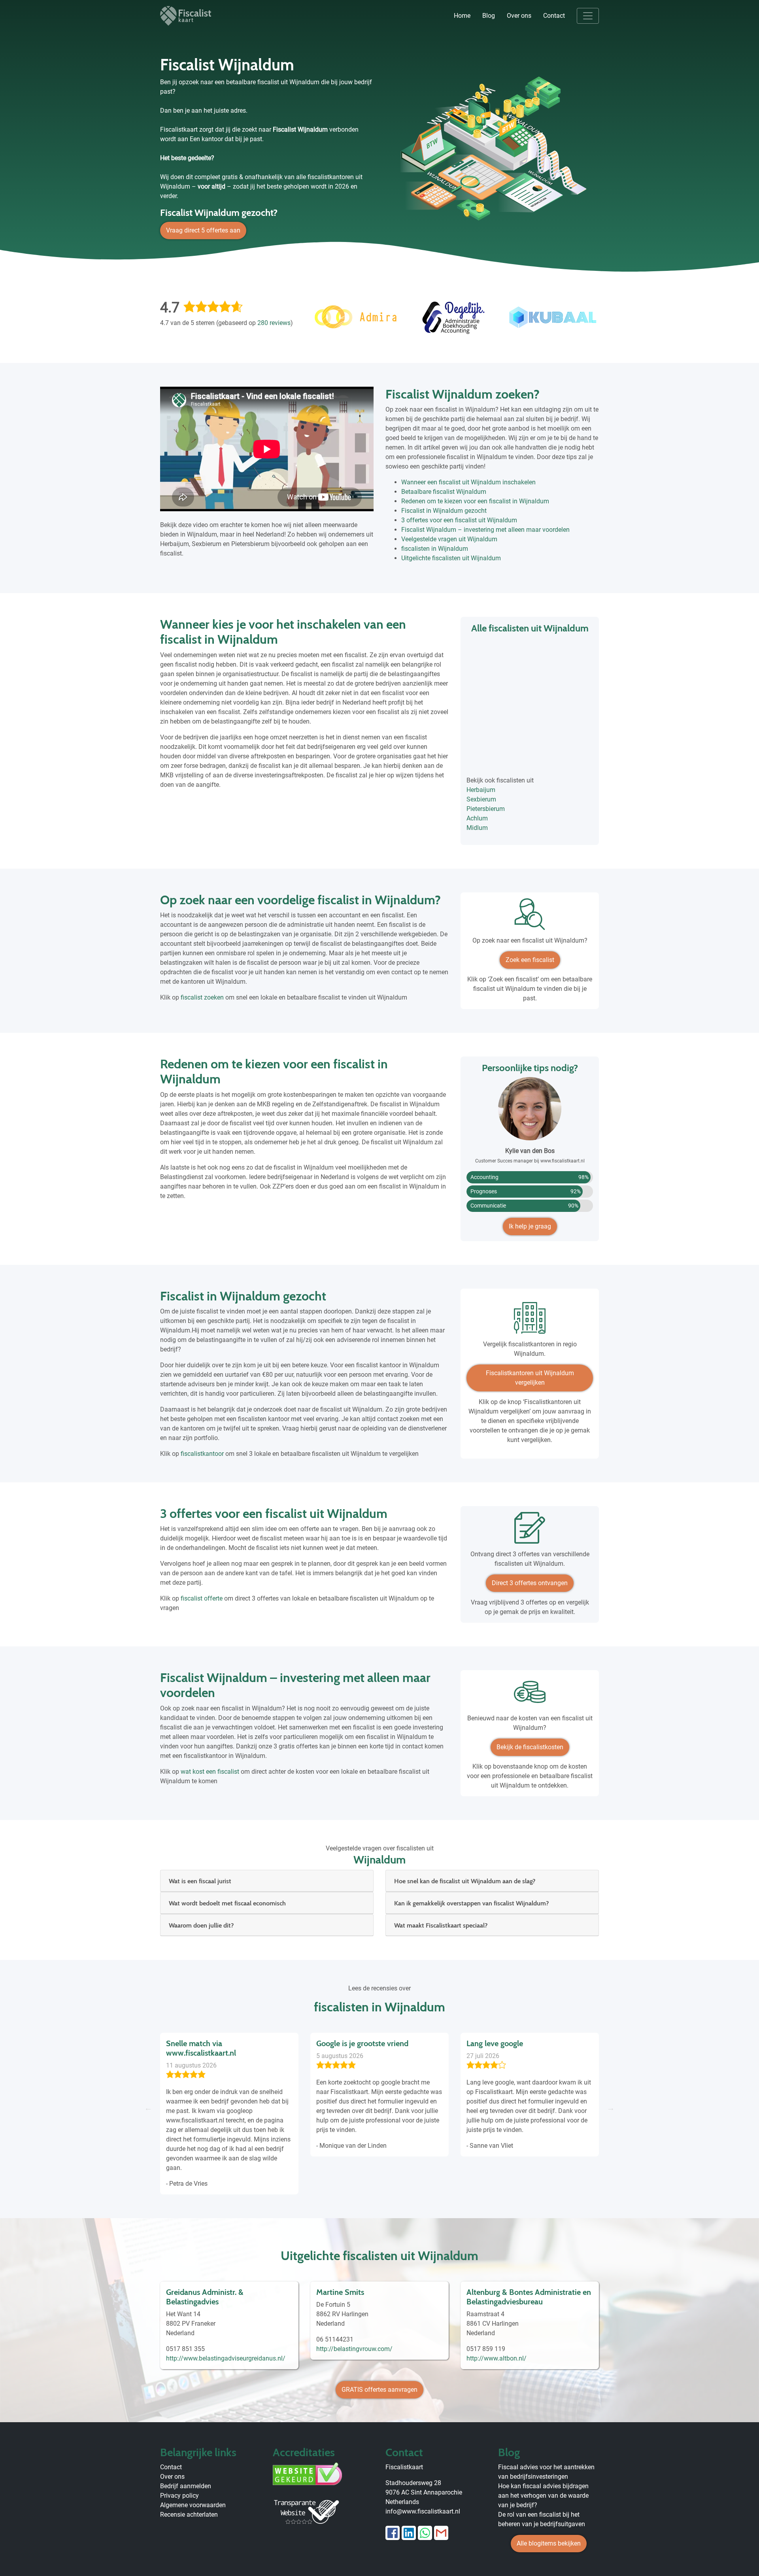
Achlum (477, 818)
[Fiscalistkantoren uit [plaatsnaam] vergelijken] (530, 1321)
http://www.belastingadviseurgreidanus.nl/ (226, 2358)
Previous (148, 2108)
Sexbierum (481, 799)
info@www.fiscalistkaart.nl (423, 2511)
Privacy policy (179, 2496)
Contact (554, 16)
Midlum (477, 828)
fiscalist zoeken (202, 997)
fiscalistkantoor (202, 1454)
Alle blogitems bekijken (549, 2543)
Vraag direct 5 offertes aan (203, 230)
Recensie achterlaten (189, 2515)
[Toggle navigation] (588, 16)
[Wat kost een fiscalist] (530, 1695)
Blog (489, 16)
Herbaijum (481, 790)
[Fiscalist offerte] (530, 1531)
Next (611, 2108)
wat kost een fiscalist (210, 1772)
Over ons (519, 16)
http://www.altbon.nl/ (497, 2358)
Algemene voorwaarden (193, 2505)
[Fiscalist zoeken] (530, 917)
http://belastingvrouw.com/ (354, 2349)
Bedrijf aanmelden (186, 2486)
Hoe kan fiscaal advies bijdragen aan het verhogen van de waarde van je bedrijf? (543, 2496)
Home (462, 16)
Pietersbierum (486, 809)
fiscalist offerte (202, 1598)
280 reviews (274, 323)
